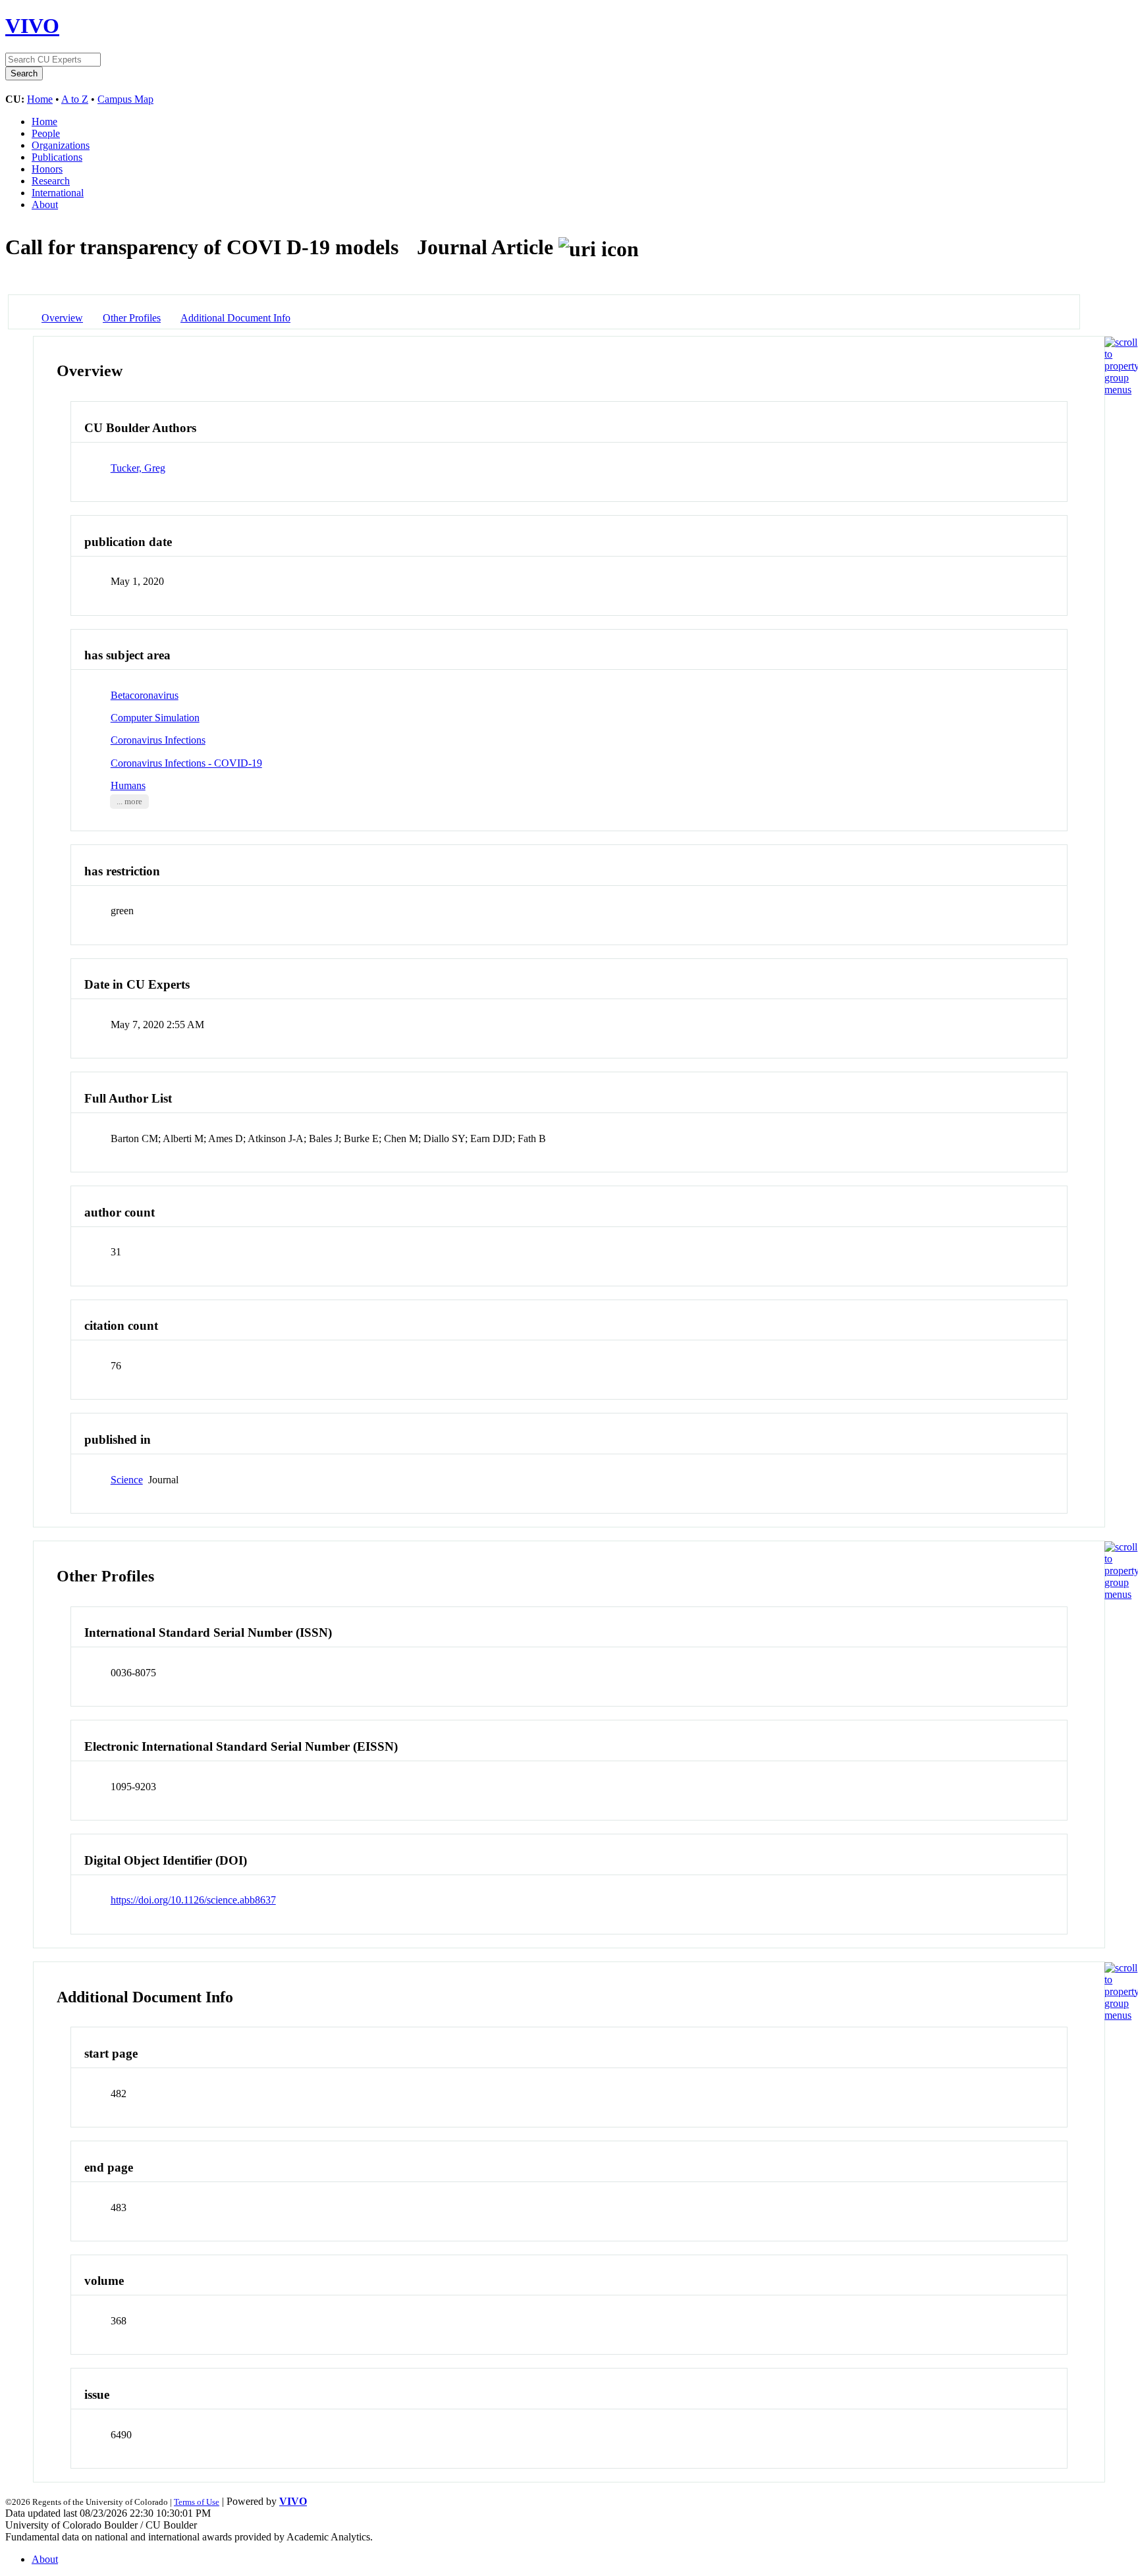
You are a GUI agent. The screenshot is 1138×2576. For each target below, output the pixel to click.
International (58, 193)
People (46, 133)
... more (129, 802)
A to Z (75, 99)
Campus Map (125, 99)
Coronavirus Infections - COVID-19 (186, 763)
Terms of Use (197, 2502)
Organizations (61, 145)
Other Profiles (132, 318)
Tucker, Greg (138, 468)
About (45, 205)
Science (127, 1480)
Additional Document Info (235, 318)
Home (40, 99)
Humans (128, 785)
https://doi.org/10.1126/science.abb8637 (193, 1900)
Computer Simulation (155, 718)
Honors (47, 169)
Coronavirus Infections (158, 740)
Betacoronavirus (145, 695)
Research (51, 181)
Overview (62, 318)
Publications (57, 157)
